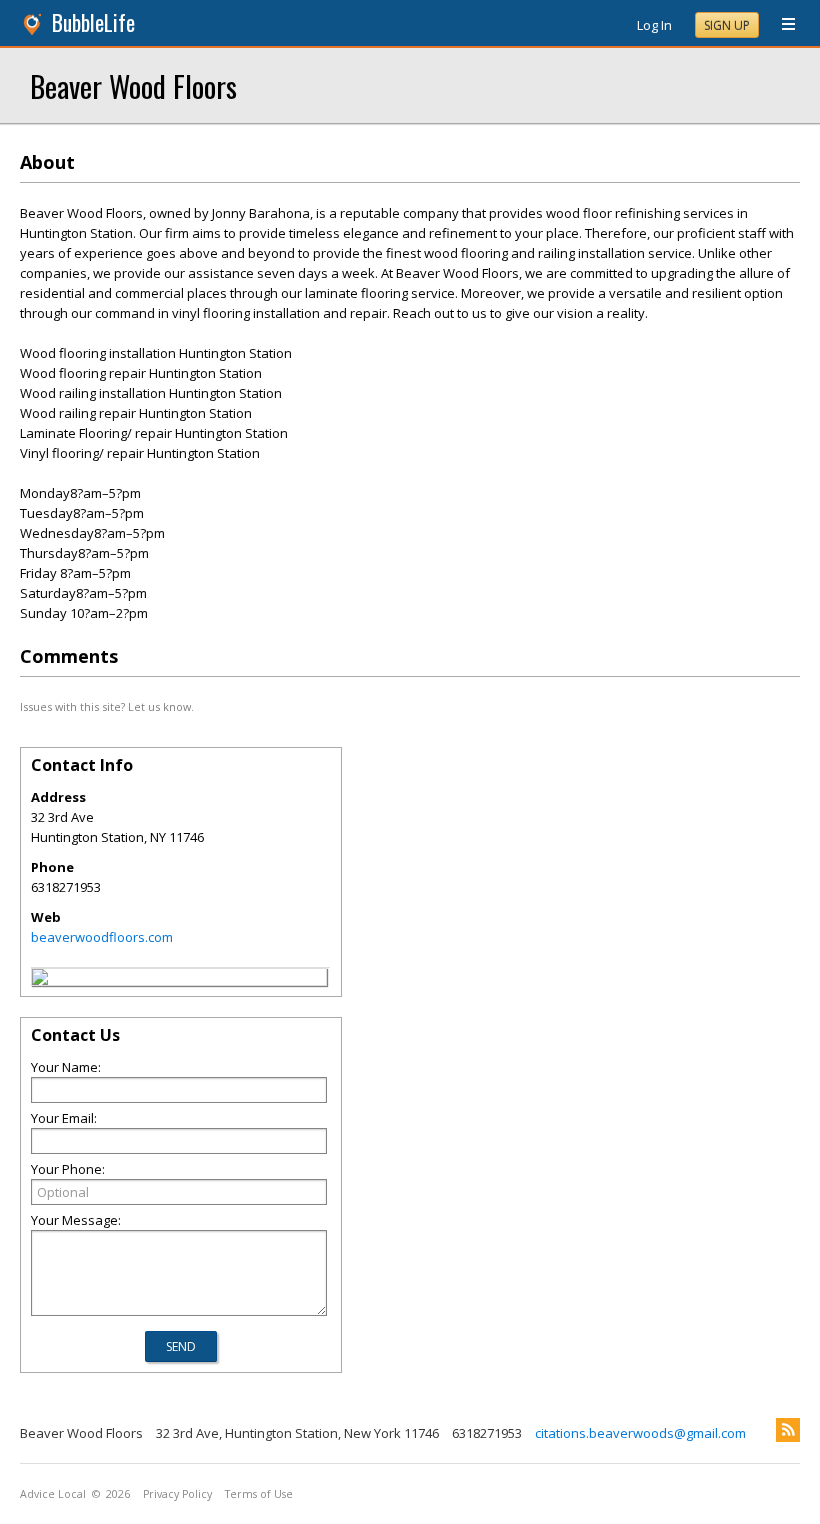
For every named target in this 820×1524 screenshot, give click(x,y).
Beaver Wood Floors (133, 85)
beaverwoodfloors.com (102, 937)
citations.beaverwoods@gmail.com (640, 1433)
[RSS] (788, 1430)
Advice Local (53, 1494)
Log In (654, 25)
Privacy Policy (177, 1494)
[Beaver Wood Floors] (40, 980)
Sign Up (727, 25)
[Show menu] (781, 25)
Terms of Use (259, 1494)
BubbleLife (93, 22)
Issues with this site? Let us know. (107, 706)
